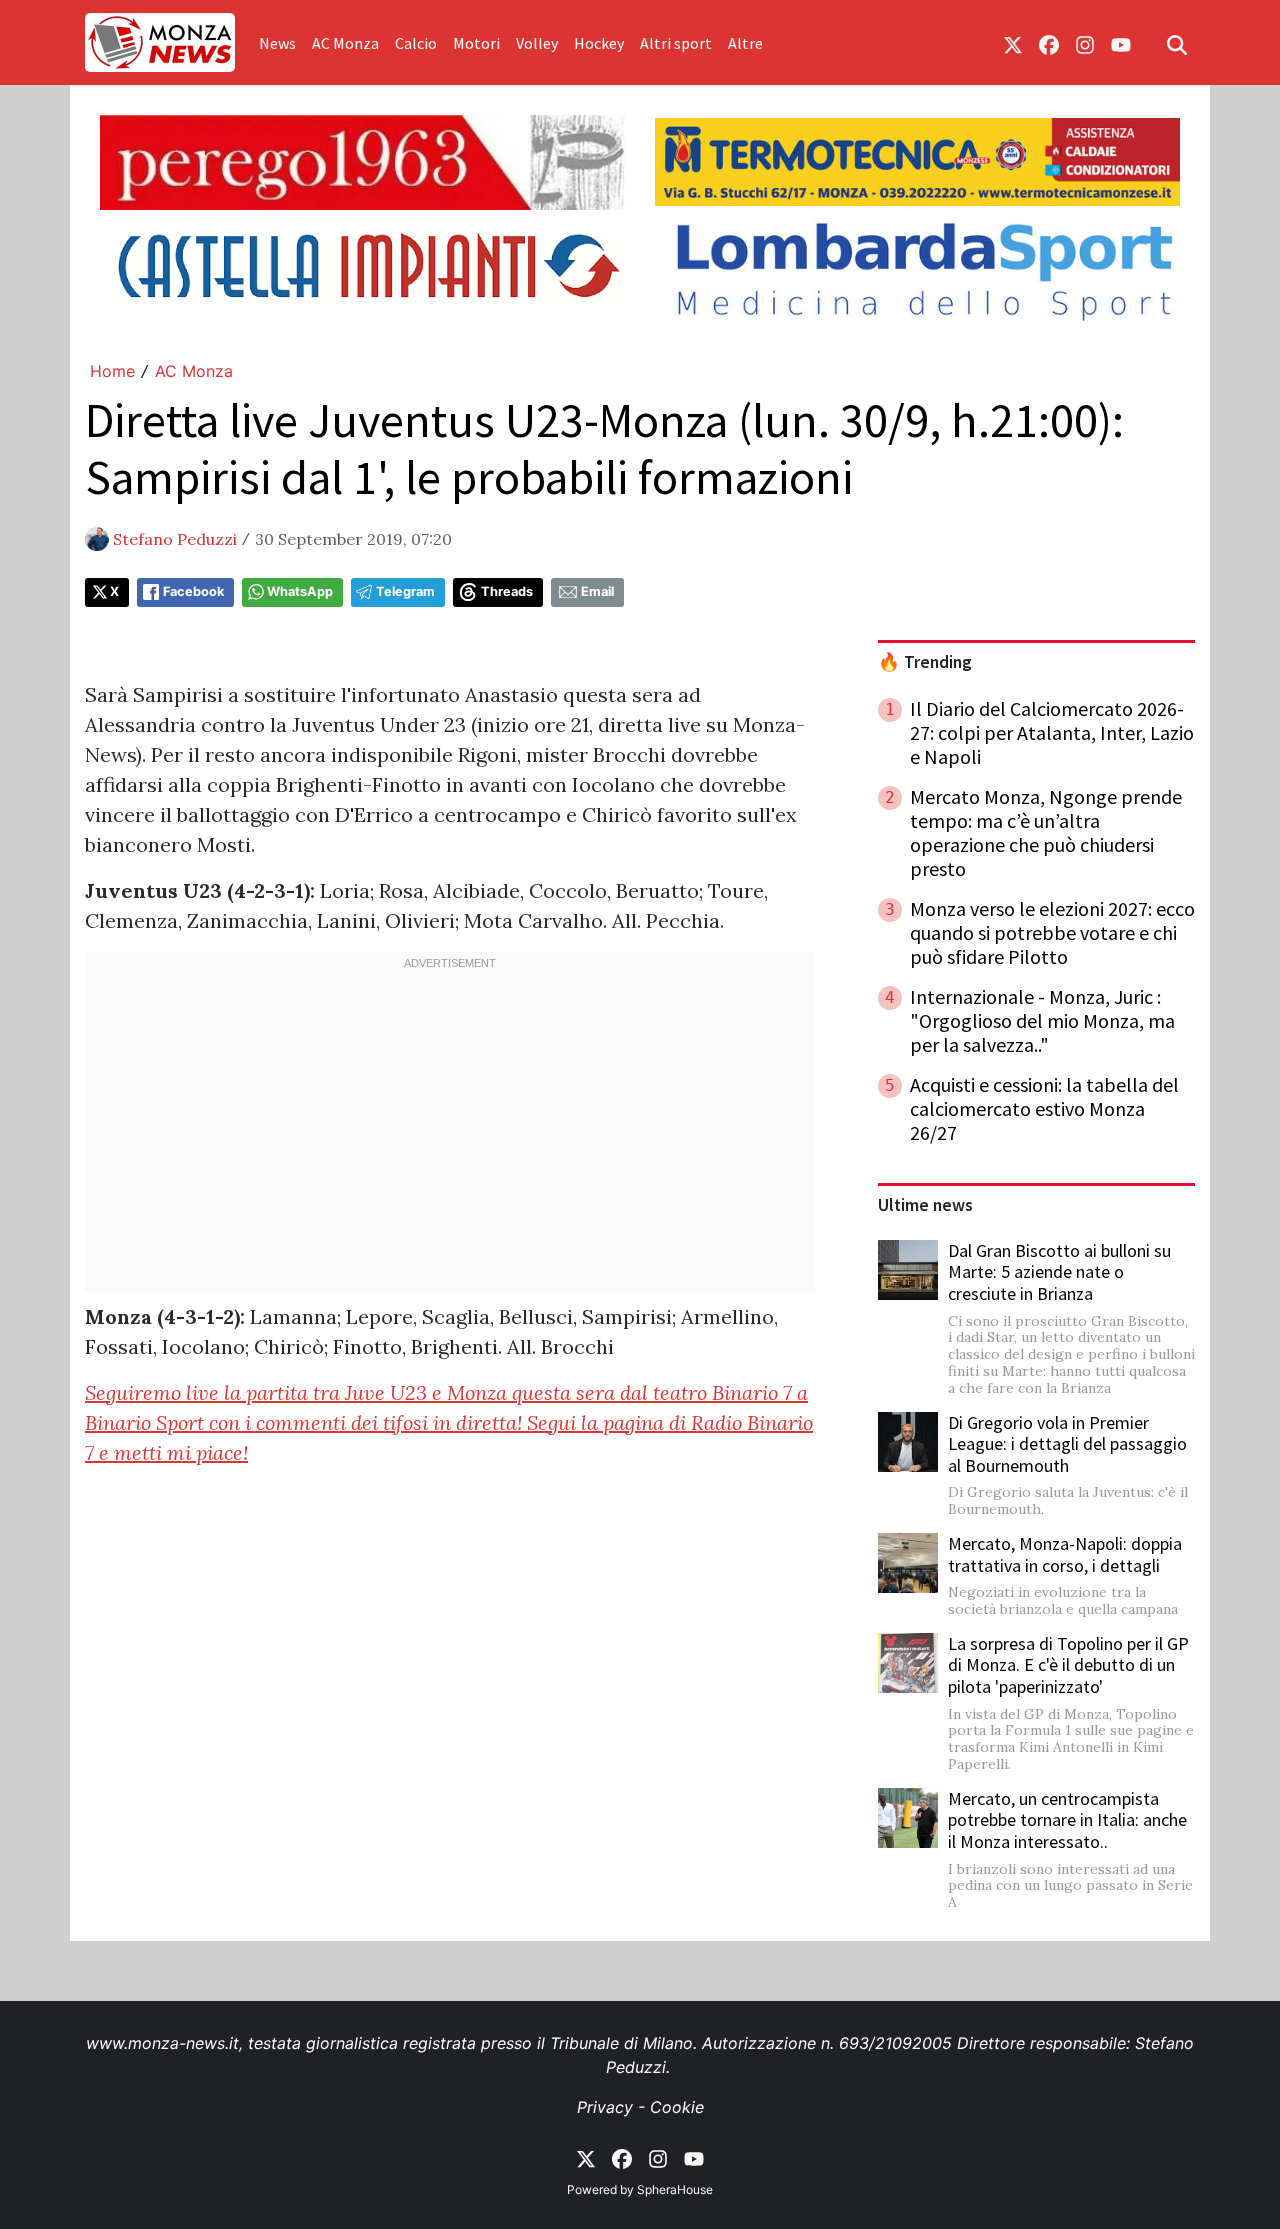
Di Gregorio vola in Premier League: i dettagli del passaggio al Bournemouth (1067, 1444)
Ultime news (925, 1205)
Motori (476, 43)
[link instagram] (1085, 43)
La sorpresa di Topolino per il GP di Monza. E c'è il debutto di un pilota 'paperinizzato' (1068, 1665)
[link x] (1013, 43)
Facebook (193, 591)
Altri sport (676, 43)
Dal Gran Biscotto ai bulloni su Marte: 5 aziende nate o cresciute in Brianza (1059, 1272)
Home (112, 371)
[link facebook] (1049, 43)
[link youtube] (1121, 43)
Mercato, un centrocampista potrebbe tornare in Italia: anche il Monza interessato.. (1067, 1820)
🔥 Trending (925, 662)
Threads (507, 591)
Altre (745, 43)
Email (597, 591)
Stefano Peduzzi (175, 539)
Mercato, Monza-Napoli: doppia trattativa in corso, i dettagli (1065, 1554)
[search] (1177, 43)
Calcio (416, 43)
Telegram (405, 591)
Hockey (599, 43)
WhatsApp (300, 591)
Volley (537, 43)
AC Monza (345, 43)
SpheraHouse (675, 2189)
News (277, 43)
